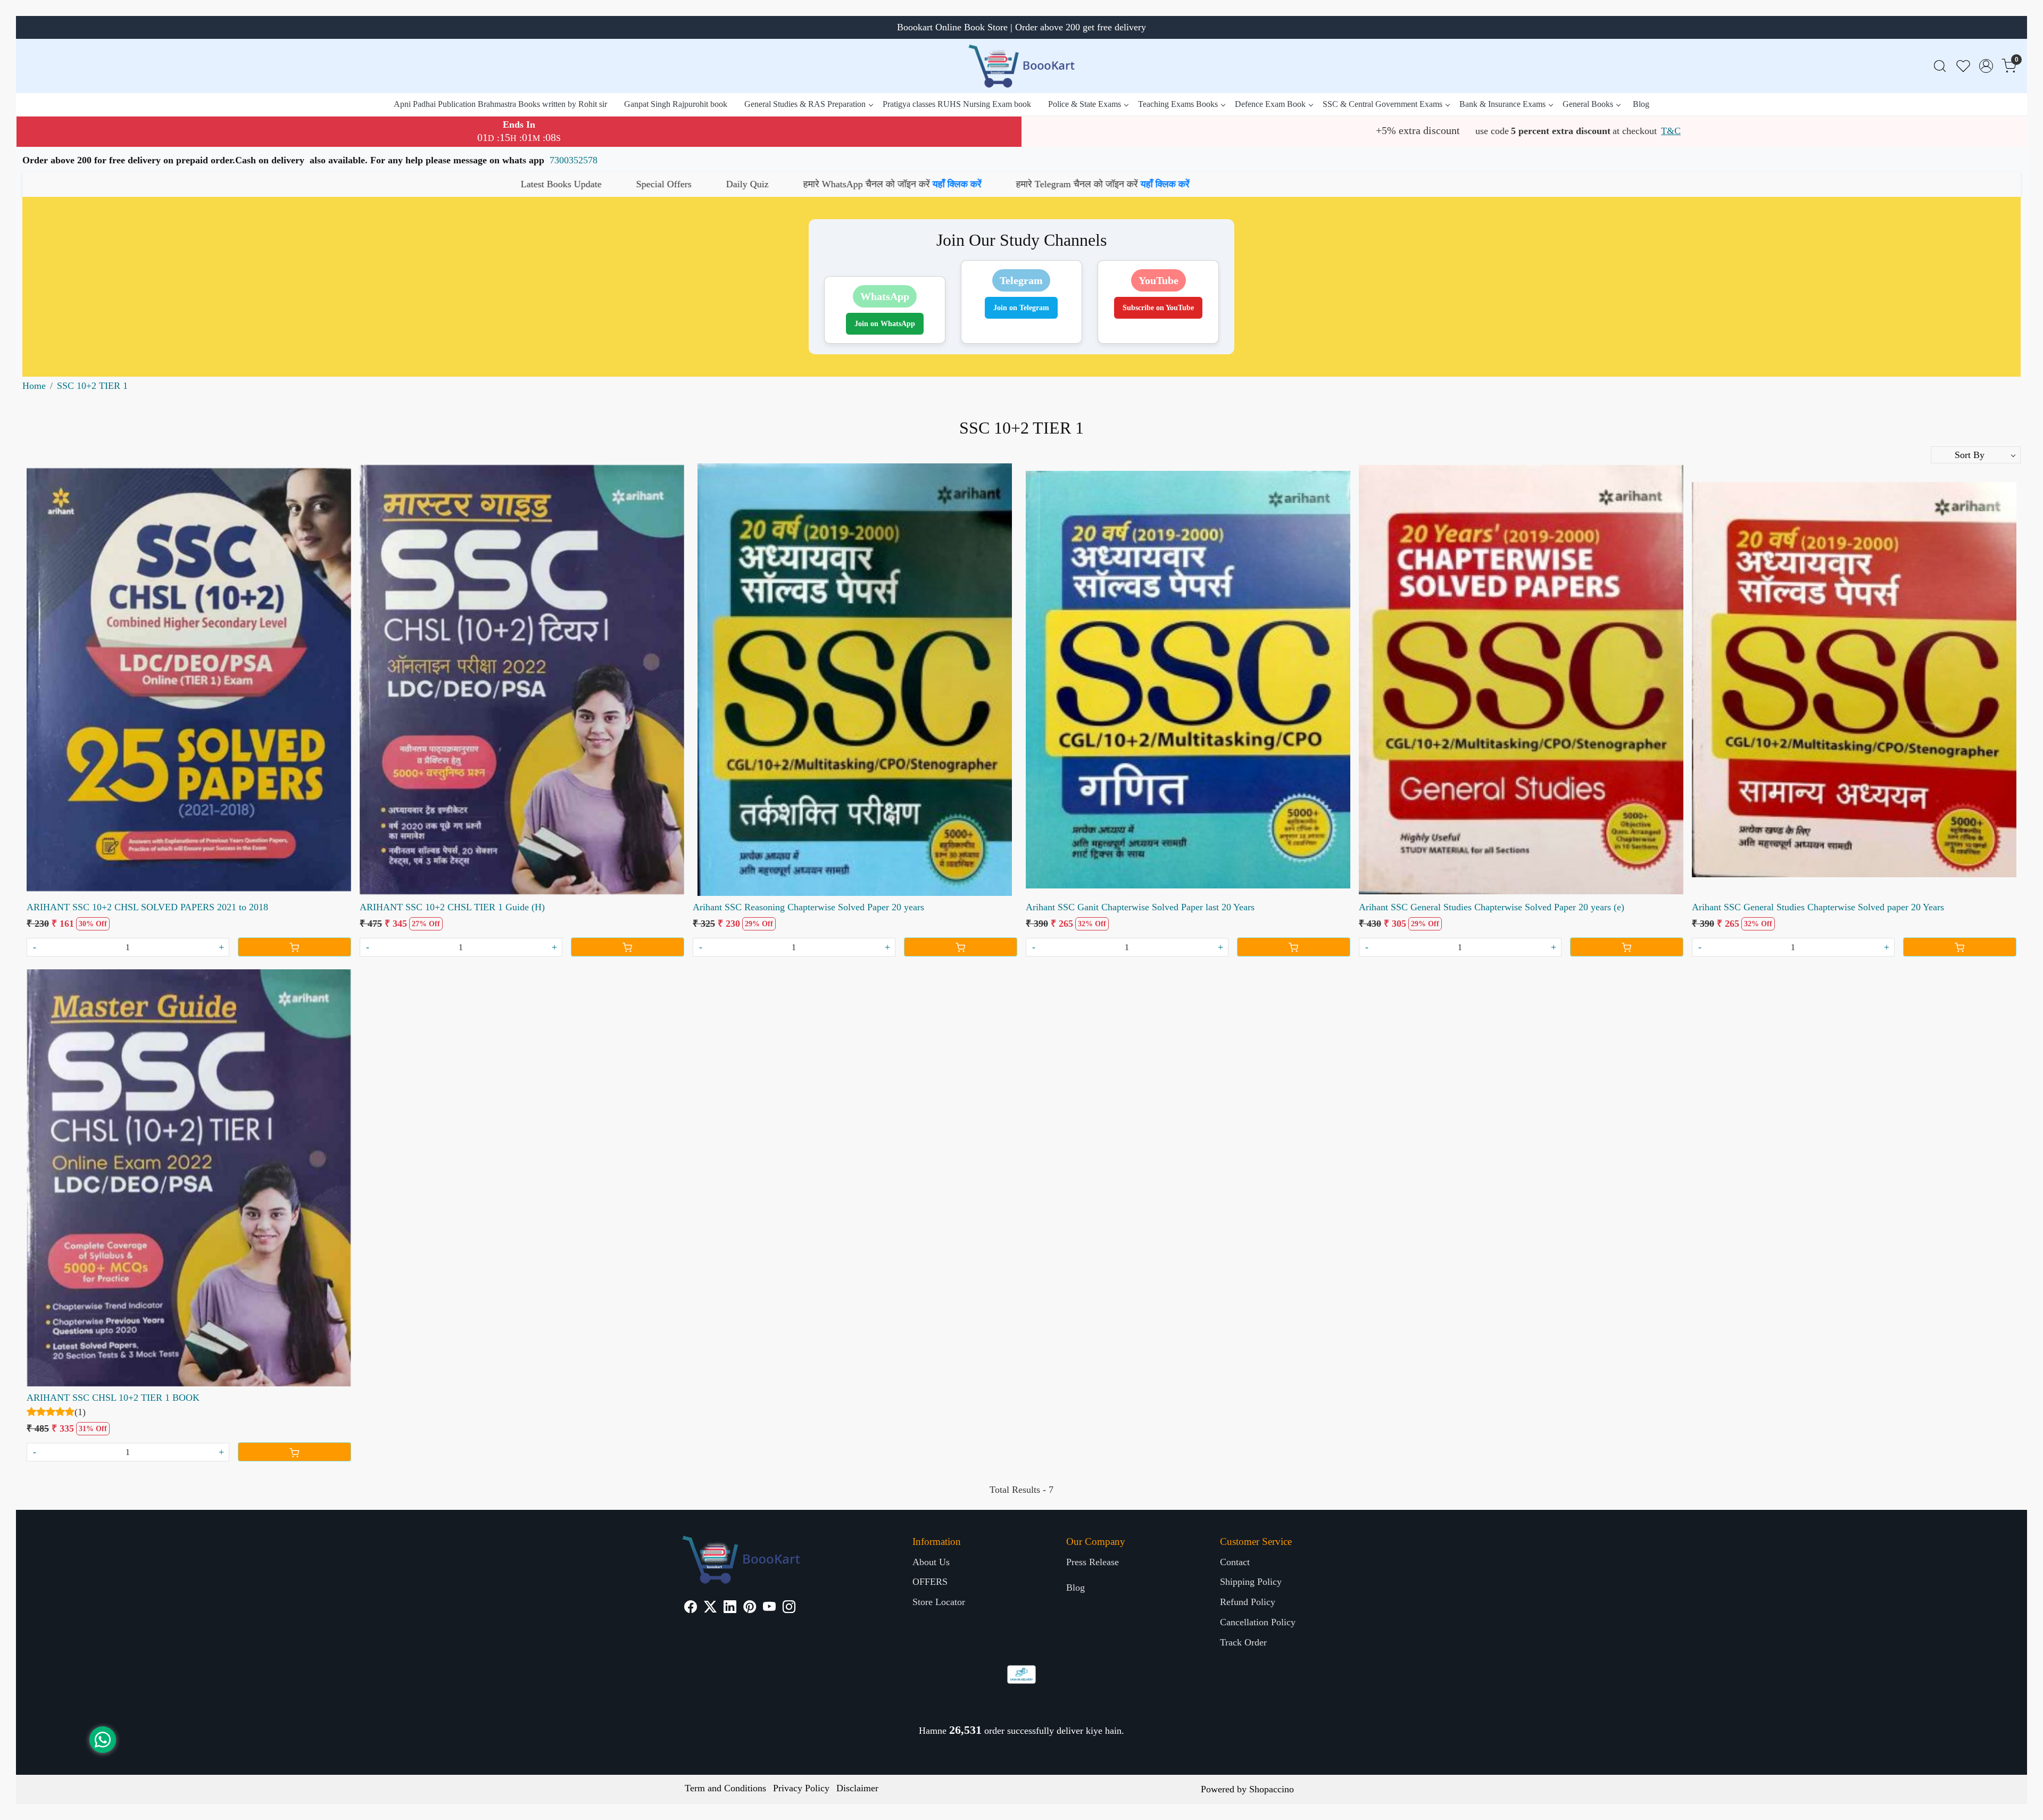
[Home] (1021, 66)
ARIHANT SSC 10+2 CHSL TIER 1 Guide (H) (452, 907)
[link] (1940, 66)
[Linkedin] (730, 1608)
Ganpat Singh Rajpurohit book (676, 104)
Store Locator (939, 1602)
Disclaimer (857, 1788)
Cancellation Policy (1258, 1622)
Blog (1641, 104)
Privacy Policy (801, 1788)
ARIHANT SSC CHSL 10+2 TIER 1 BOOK (113, 1398)
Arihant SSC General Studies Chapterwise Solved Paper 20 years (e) (1492, 907)
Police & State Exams (1085, 104)
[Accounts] (1986, 66)
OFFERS (930, 1582)
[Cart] (294, 947)
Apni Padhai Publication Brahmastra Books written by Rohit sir (500, 104)
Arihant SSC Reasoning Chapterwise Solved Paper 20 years (808, 907)
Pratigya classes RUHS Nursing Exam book (957, 104)
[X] (710, 1608)
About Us (931, 1562)
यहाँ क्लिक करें (154, 184)
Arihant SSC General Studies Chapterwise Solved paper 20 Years (1818, 907)
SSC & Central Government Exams (1382, 104)
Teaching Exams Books (1178, 104)
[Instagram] (789, 1608)
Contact (1235, 1562)
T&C (1671, 131)
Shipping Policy (1251, 1582)
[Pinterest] (750, 1608)
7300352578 (574, 160)
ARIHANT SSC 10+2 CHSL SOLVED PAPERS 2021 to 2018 (147, 907)
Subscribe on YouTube (1158, 308)
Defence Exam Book (1270, 104)
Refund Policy (1248, 1602)
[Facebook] (691, 1608)
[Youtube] (769, 1608)
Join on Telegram (1021, 308)
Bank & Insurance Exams (1502, 104)
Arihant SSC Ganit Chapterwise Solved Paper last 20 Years (1140, 907)
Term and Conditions (725, 1788)
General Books (1588, 104)
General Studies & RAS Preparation (805, 104)
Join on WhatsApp (885, 324)
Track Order (1243, 1642)
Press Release (1093, 1562)
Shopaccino (1272, 1789)
